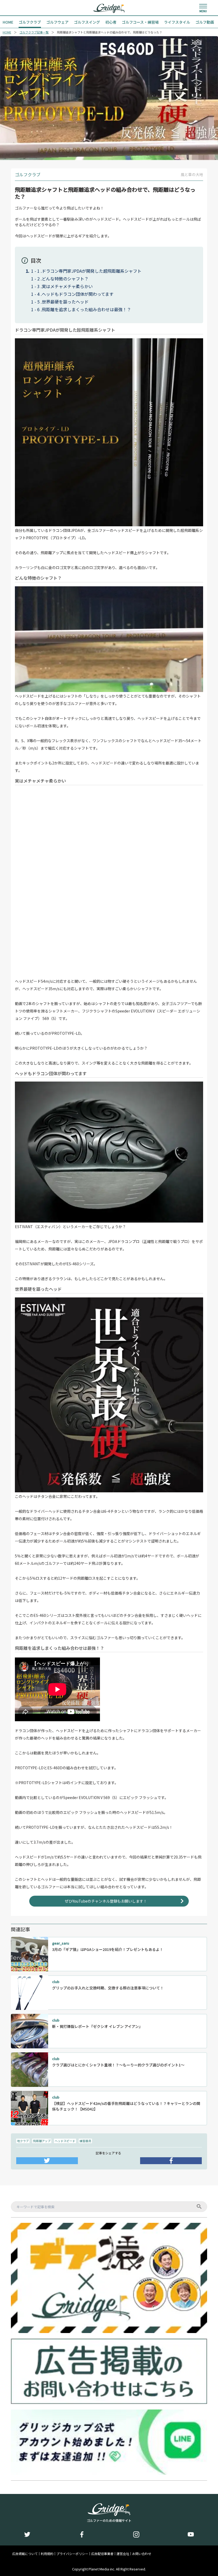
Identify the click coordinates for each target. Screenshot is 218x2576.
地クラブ (23, 2141)
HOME (7, 32)
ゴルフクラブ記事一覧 (34, 32)
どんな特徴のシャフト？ (65, 279)
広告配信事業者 (102, 2554)
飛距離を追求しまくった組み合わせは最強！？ (86, 309)
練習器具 (85, 2141)
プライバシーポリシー (72, 2554)
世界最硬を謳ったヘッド (65, 302)
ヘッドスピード (65, 2141)
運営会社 (123, 2554)
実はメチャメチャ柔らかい (67, 286)
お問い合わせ (142, 2554)
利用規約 (47, 2554)
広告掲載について (25, 2554)
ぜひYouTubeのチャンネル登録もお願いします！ (106, 1901)
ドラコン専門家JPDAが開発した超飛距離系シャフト (92, 271)
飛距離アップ (42, 2141)
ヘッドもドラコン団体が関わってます (78, 294)
